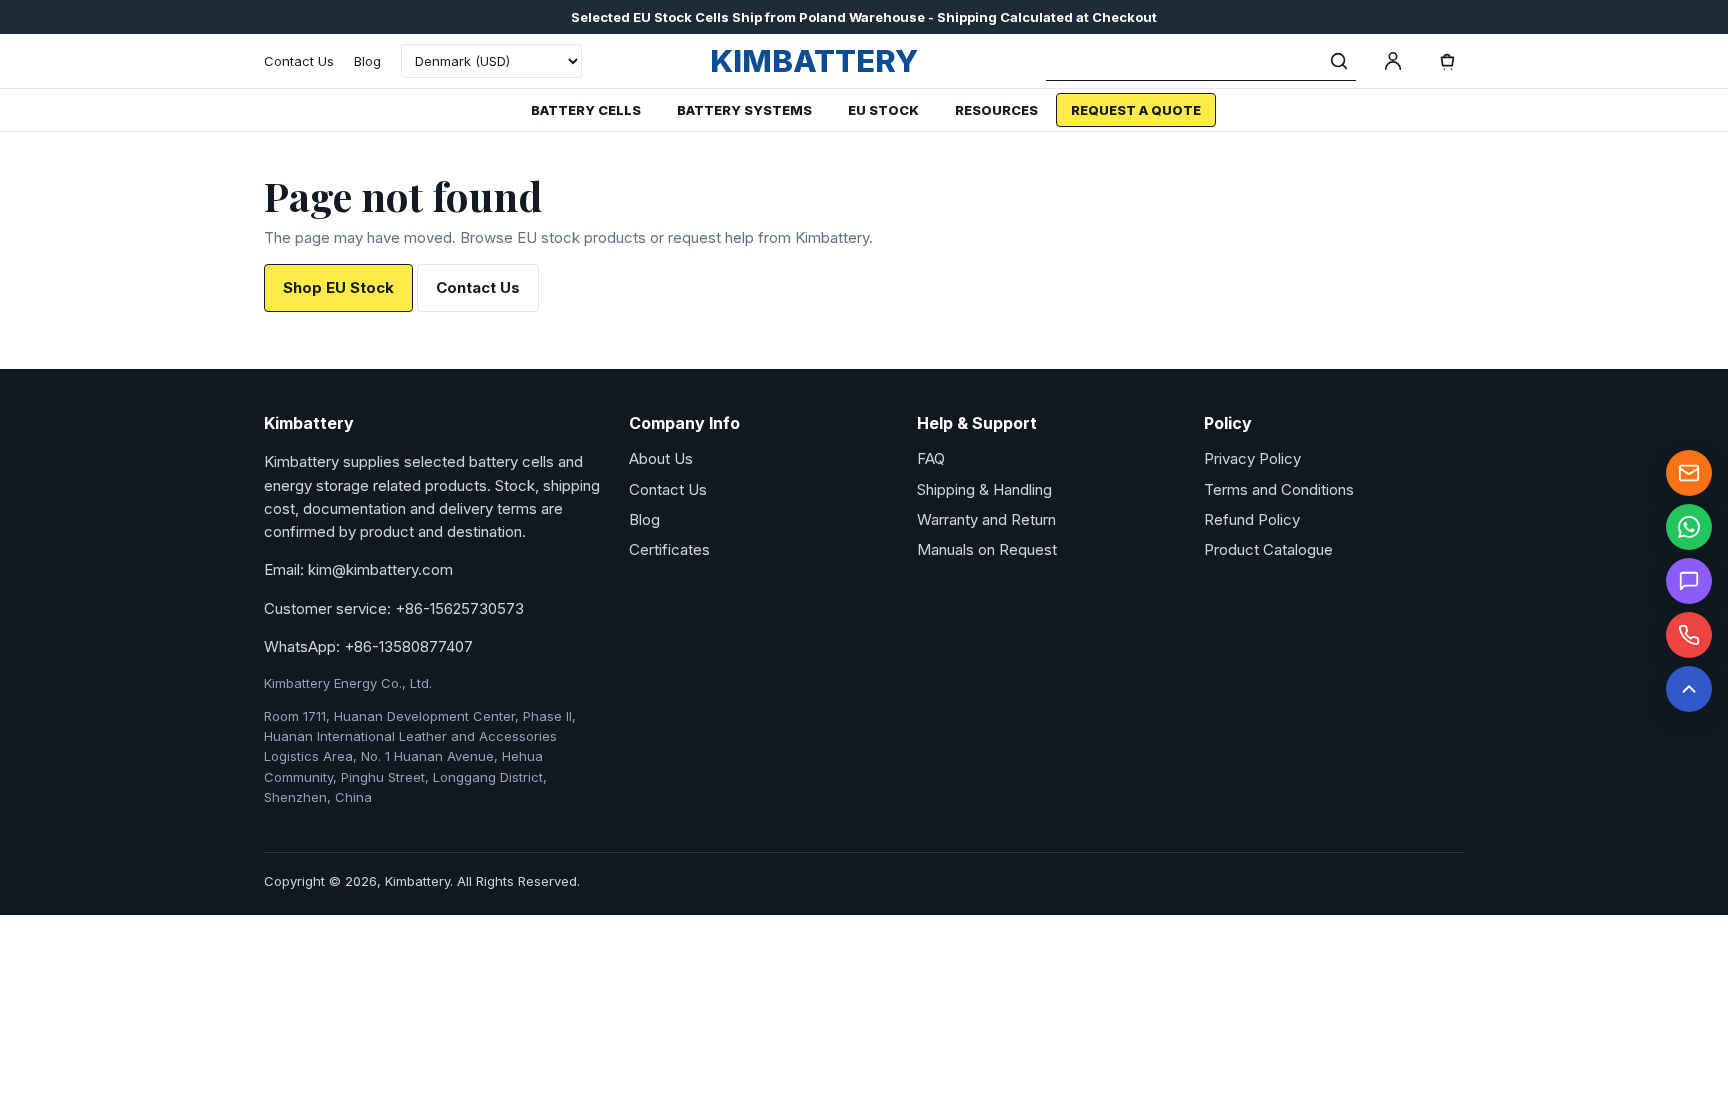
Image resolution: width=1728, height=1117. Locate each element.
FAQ (931, 458)
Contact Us (299, 61)
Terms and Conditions (1279, 489)
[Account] (1393, 61)
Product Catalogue (1268, 549)
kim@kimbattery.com (380, 569)
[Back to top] (1689, 689)
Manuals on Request (987, 549)
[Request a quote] (1689, 581)
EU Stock (883, 110)
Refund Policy (1252, 519)
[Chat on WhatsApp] (1689, 527)
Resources (996, 110)
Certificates (669, 549)
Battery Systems (744, 110)
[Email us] (1689, 473)
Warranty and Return (986, 519)
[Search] (1339, 61)
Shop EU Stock (338, 287)
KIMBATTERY (814, 60)
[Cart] (1447, 61)
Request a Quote (1136, 110)
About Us (661, 458)
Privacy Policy (1252, 458)
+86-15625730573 (459, 608)
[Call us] (1689, 635)
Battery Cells (586, 110)
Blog (367, 61)
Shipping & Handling (984, 489)
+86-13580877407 (408, 646)
